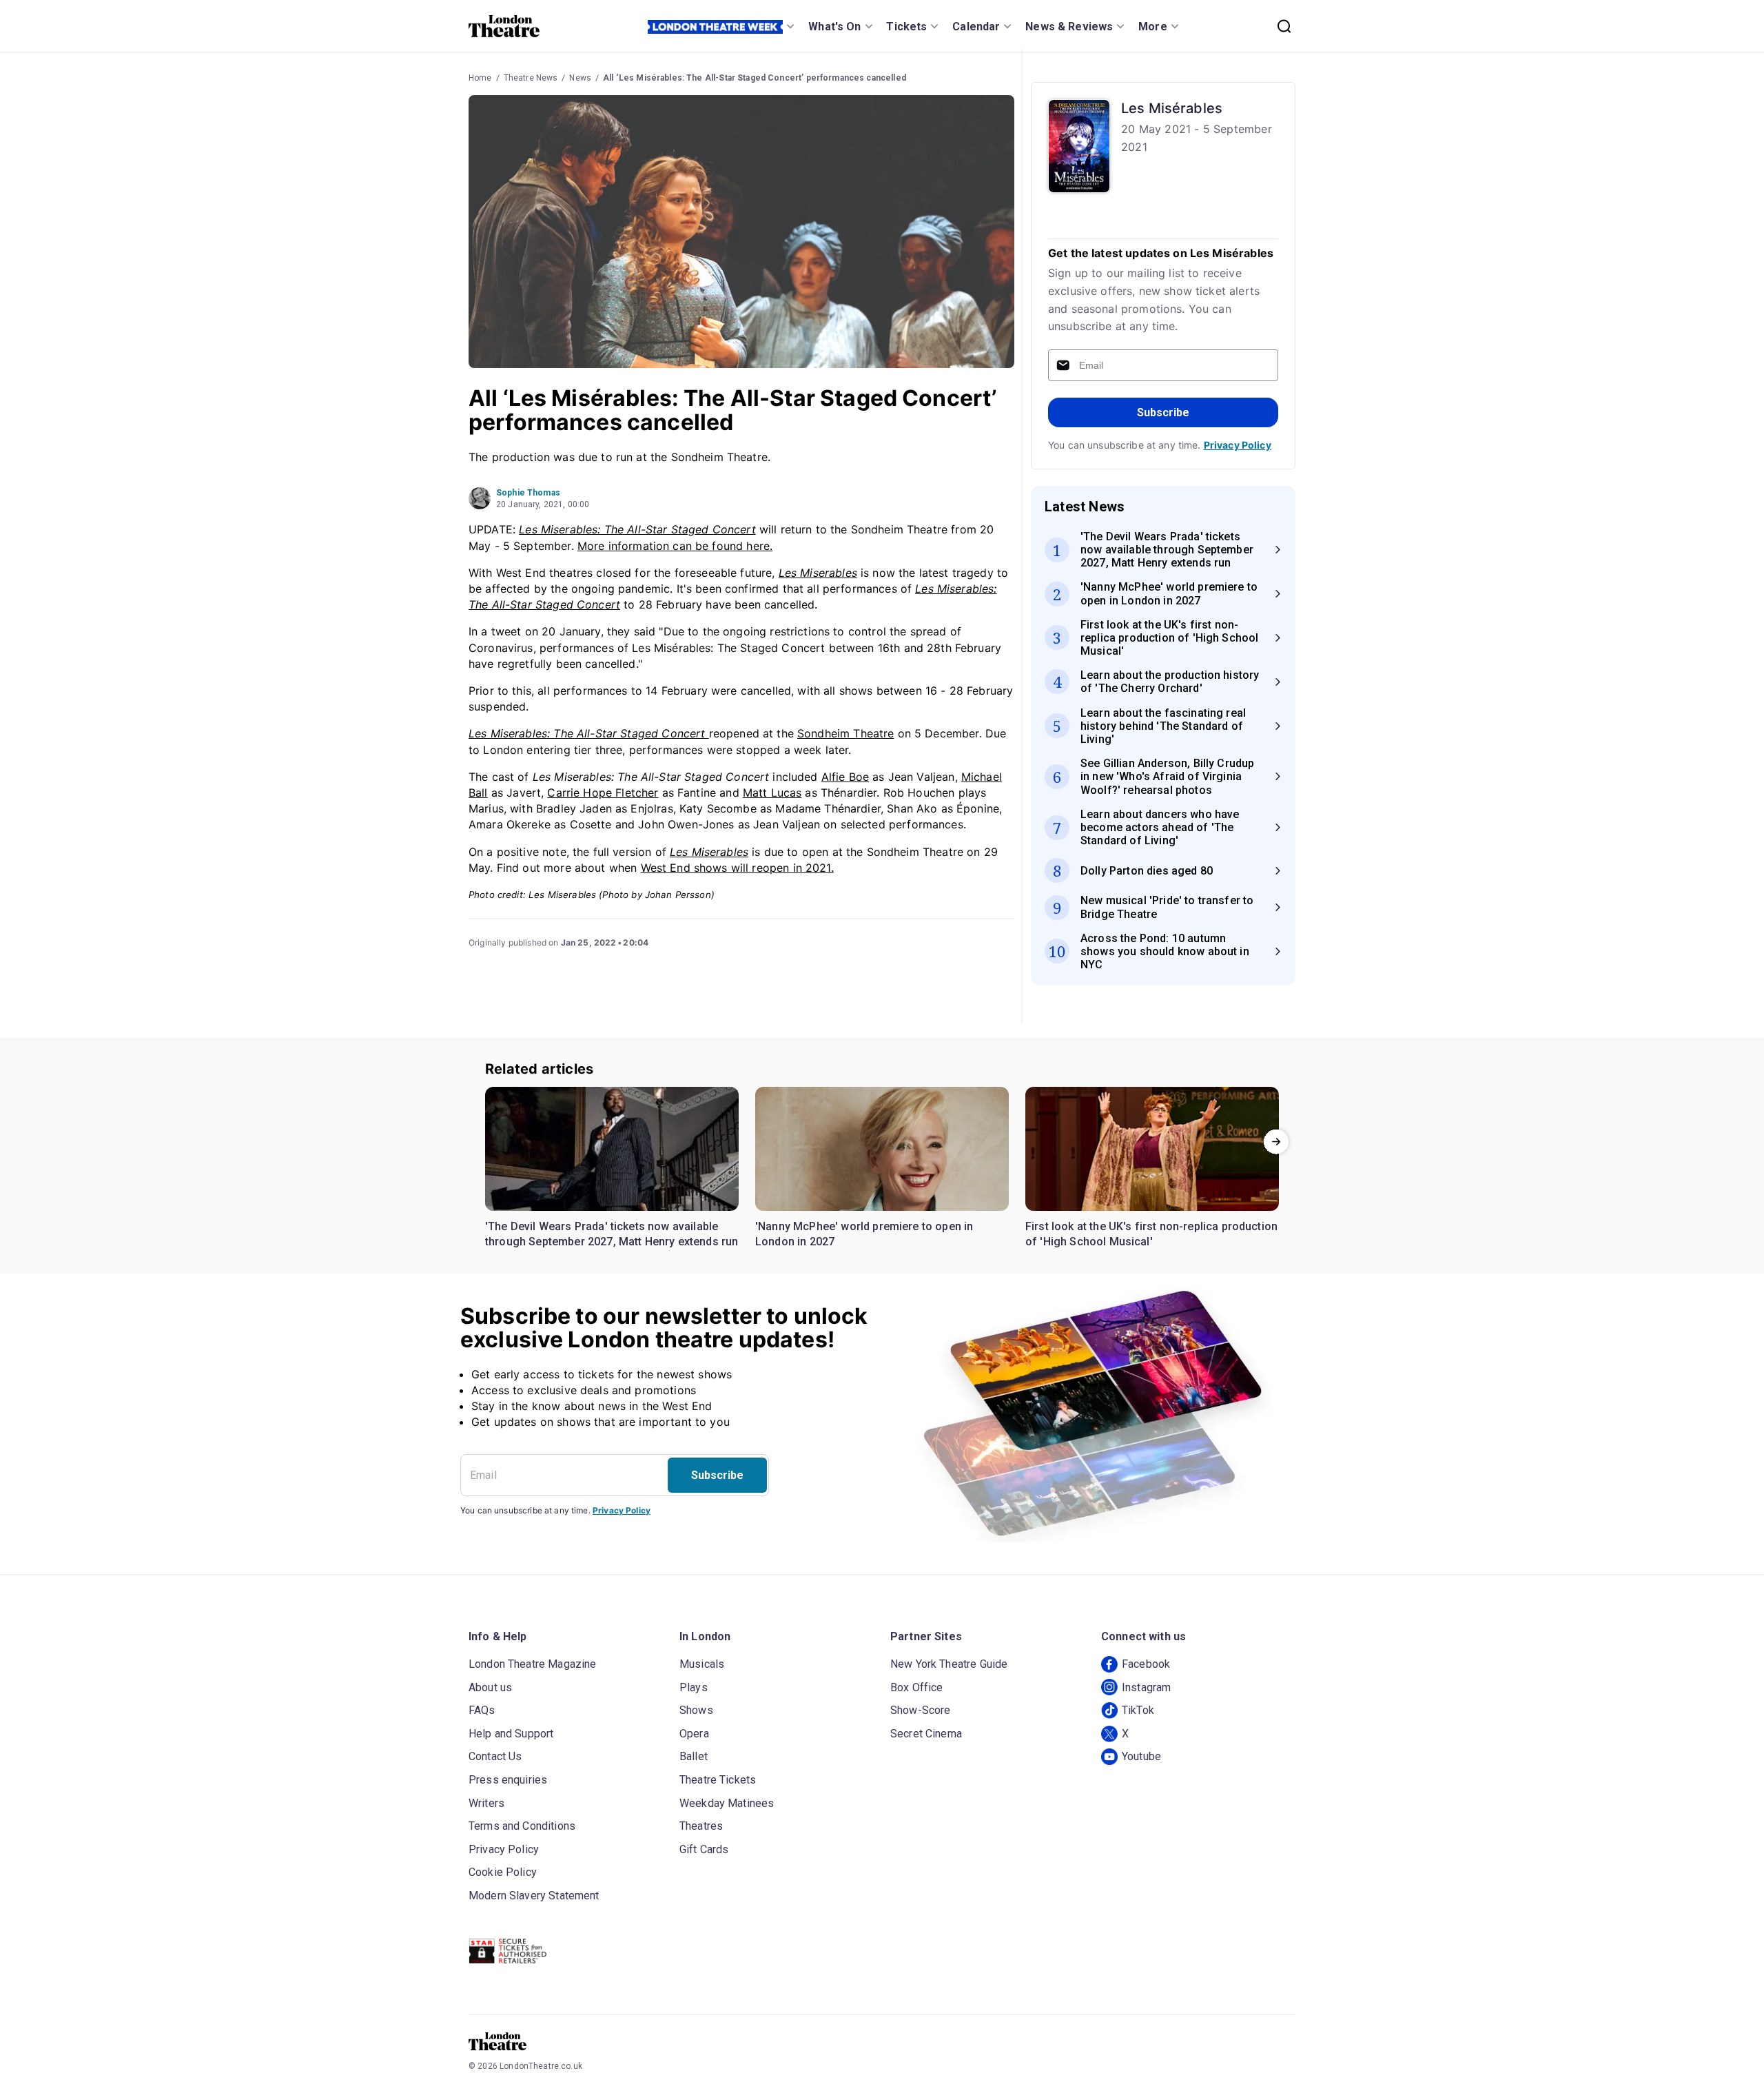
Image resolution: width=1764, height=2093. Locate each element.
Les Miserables (818, 573)
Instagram (1146, 1687)
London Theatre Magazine (532, 1664)
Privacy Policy (1238, 445)
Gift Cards (704, 1849)
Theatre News (531, 78)
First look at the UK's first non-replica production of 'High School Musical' (1151, 1234)
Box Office (917, 1687)
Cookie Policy (503, 1872)
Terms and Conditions (522, 1826)
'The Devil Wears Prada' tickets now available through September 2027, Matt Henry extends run (612, 1234)
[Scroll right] (1276, 1141)
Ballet (694, 1756)
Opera (694, 1734)
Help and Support (511, 1734)
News (580, 78)
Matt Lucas (772, 793)
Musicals (702, 1664)
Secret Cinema (926, 1734)
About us (490, 1687)
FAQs (482, 1710)
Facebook (1146, 1664)
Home (480, 78)
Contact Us (495, 1756)
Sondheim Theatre (845, 733)
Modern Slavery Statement (534, 1896)
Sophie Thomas (528, 493)
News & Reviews (1069, 27)
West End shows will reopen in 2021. (737, 868)
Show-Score (921, 1710)
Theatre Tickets (718, 1780)
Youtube (1141, 1756)
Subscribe (1163, 412)
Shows (696, 1710)
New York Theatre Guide (949, 1664)
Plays (694, 1687)
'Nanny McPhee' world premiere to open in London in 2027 (864, 1234)
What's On (834, 27)
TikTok (1138, 1710)
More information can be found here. (675, 546)
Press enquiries (508, 1780)
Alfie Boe (845, 777)
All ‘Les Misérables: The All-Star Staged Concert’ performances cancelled (755, 78)
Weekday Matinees (727, 1803)
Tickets (906, 27)
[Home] (504, 26)
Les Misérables (1172, 108)
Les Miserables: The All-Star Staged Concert (637, 529)
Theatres (701, 1826)
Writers (486, 1803)
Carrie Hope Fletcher (603, 793)
